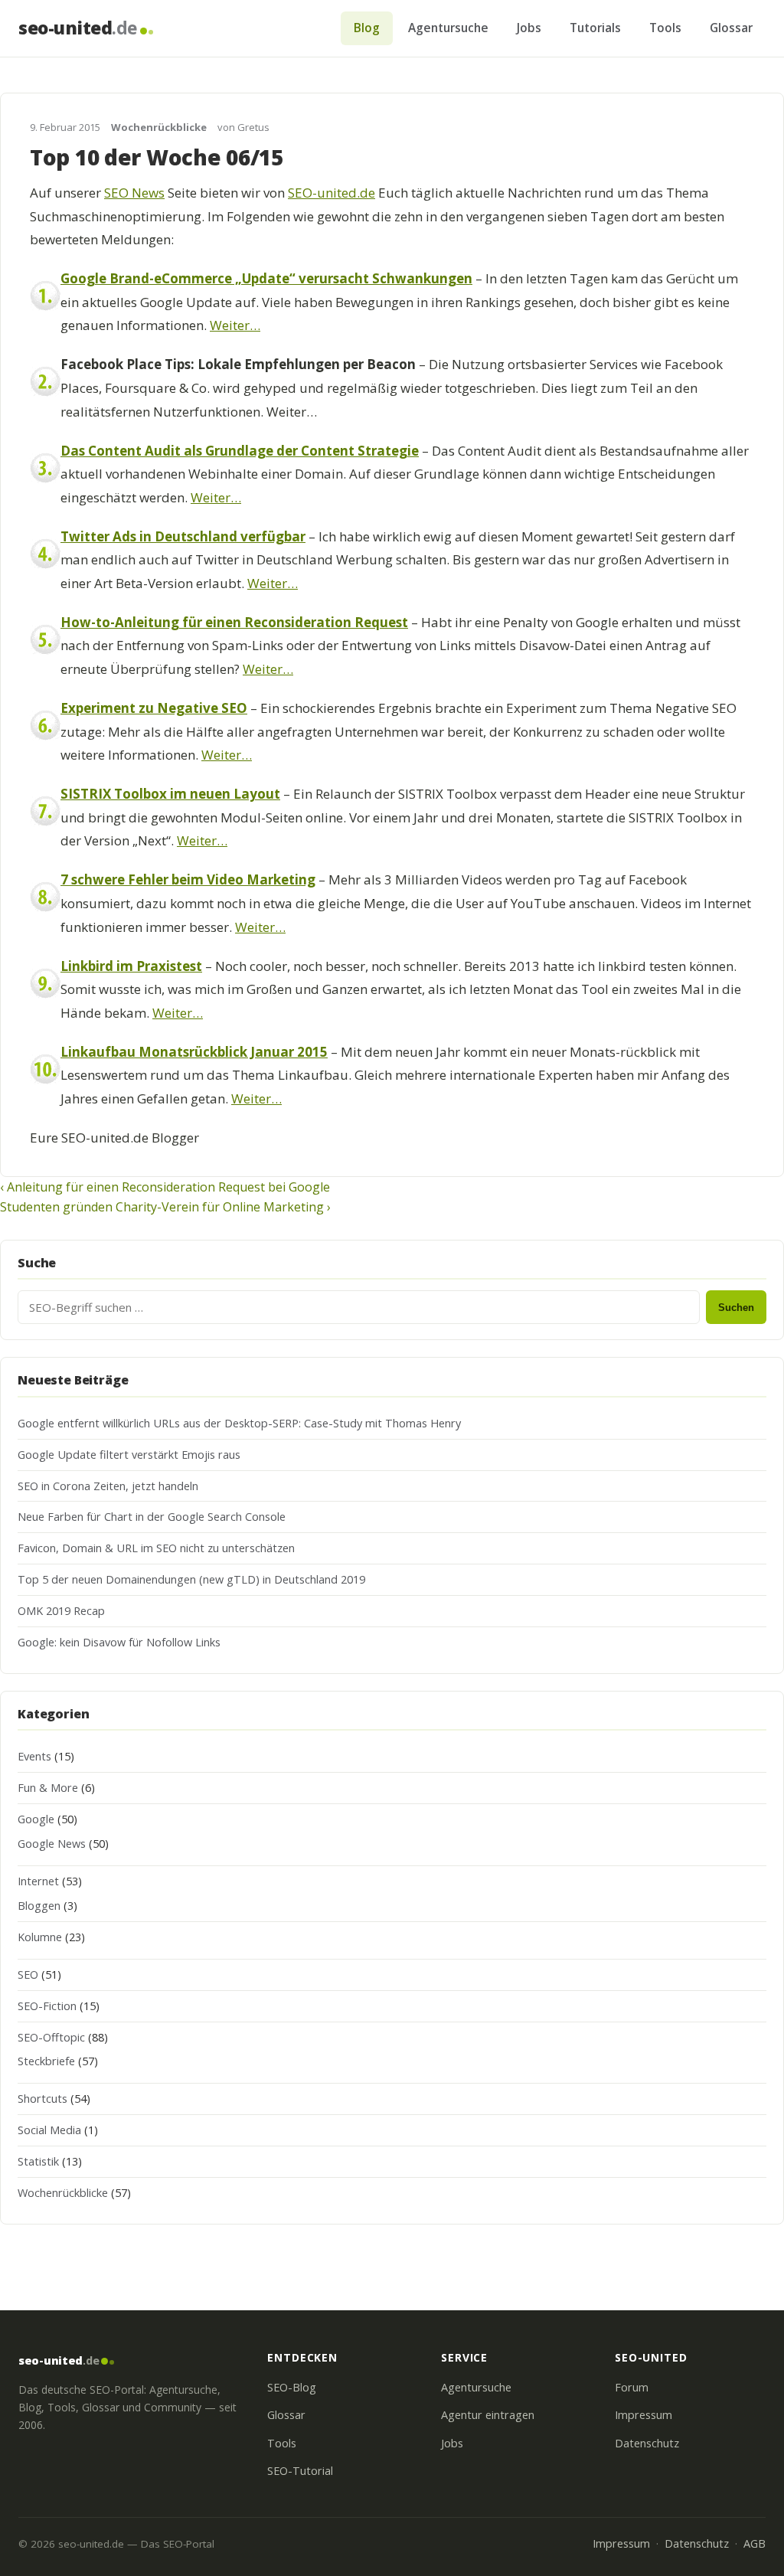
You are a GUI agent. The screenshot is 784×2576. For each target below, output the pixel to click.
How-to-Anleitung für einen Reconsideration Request (234, 622)
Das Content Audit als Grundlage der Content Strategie (240, 451)
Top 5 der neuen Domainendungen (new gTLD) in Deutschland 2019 (191, 1579)
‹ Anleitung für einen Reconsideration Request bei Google (165, 1187)
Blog (367, 28)
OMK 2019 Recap (61, 1611)
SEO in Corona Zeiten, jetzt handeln (108, 1486)
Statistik (38, 2161)
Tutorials (595, 28)
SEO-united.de (332, 193)
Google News (52, 1844)
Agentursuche (448, 28)
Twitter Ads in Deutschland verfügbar (183, 536)
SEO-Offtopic (51, 2037)
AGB (755, 2543)
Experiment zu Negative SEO (154, 708)
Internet (38, 1881)
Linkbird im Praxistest (131, 966)
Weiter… (235, 325)
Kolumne (40, 1937)
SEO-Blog (292, 2387)
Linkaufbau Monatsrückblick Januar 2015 (194, 1052)
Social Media (49, 2130)
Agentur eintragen (488, 2415)
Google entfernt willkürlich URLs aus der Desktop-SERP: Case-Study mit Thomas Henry (239, 1423)
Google (36, 1819)
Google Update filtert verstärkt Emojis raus (129, 1455)
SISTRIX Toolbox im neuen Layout (170, 794)
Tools (665, 28)
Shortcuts (42, 2099)
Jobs (529, 28)
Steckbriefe (46, 2061)
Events (34, 1756)
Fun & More (48, 1788)
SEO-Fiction (47, 2006)
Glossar (731, 28)
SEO (28, 1974)
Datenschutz (647, 2443)
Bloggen (39, 1906)
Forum (632, 2387)
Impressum (644, 2415)
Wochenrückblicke (159, 127)
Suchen (736, 1308)
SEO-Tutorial (300, 2471)
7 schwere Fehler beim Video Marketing (188, 879)
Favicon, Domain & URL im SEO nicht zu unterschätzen (156, 1548)
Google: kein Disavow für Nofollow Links (119, 1642)
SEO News (134, 193)
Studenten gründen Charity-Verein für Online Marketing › (165, 1207)
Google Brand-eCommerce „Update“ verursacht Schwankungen (266, 278)
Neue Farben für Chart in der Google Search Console (152, 1517)
